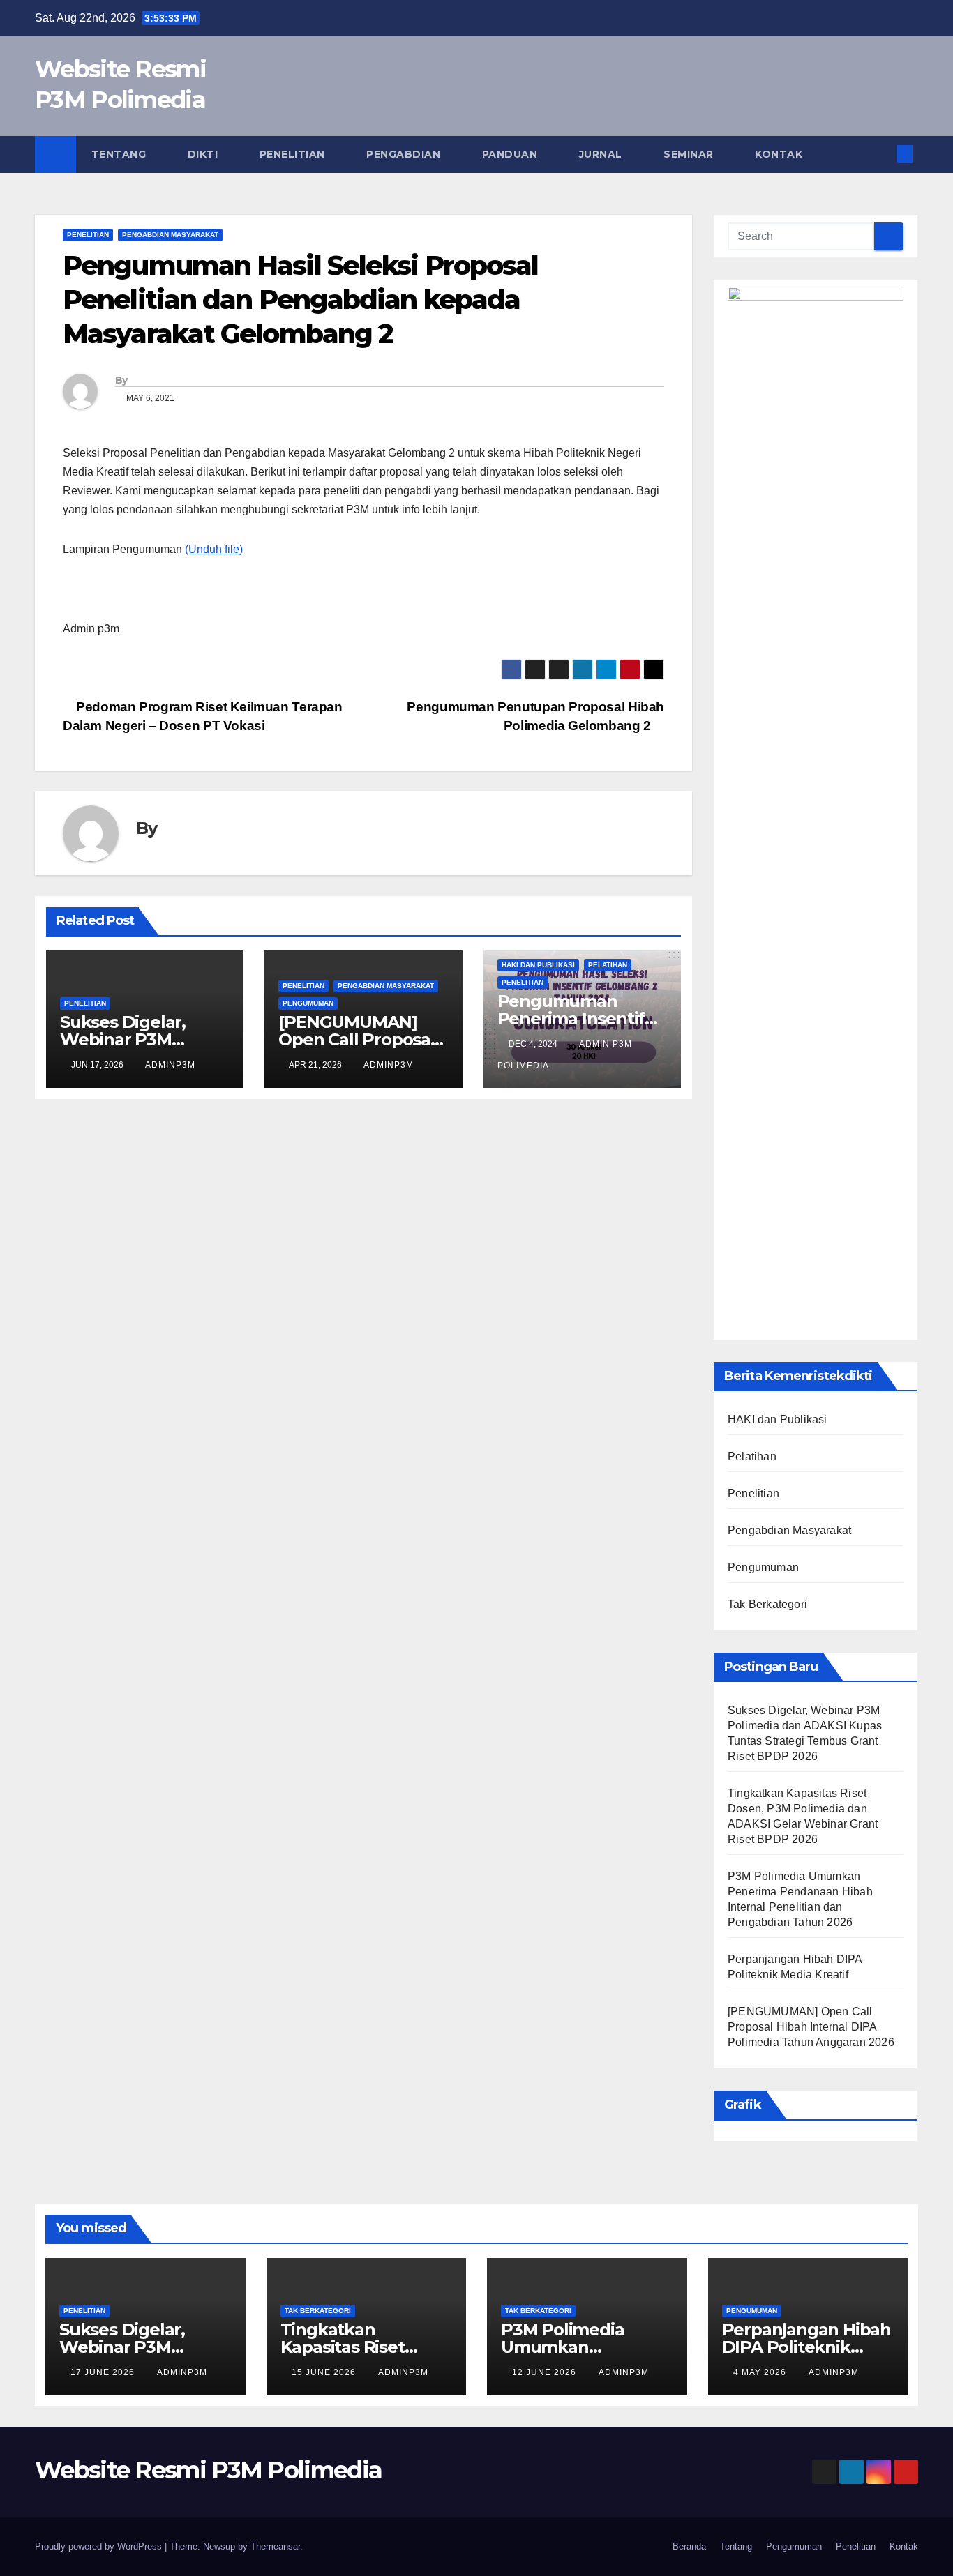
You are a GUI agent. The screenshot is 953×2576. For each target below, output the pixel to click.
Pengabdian (405, 154)
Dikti (204, 154)
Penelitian (294, 154)
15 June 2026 (325, 2372)
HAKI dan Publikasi (538, 965)
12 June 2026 (546, 2372)
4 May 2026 (761, 2372)
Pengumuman (308, 1003)
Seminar (690, 154)
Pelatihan (608, 965)
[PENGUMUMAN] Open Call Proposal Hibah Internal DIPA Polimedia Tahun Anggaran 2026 (811, 2027)
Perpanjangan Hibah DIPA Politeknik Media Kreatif (806, 2347)
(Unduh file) (214, 549)
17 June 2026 (104, 2372)
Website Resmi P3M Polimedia (208, 2470)
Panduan (511, 154)
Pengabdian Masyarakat (170, 235)
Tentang (120, 154)
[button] (882, 154)
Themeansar (275, 2546)
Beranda (689, 2546)
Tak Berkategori (767, 1604)
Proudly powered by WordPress (100, 2546)
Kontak (779, 154)
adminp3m (170, 1065)
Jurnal (602, 154)
